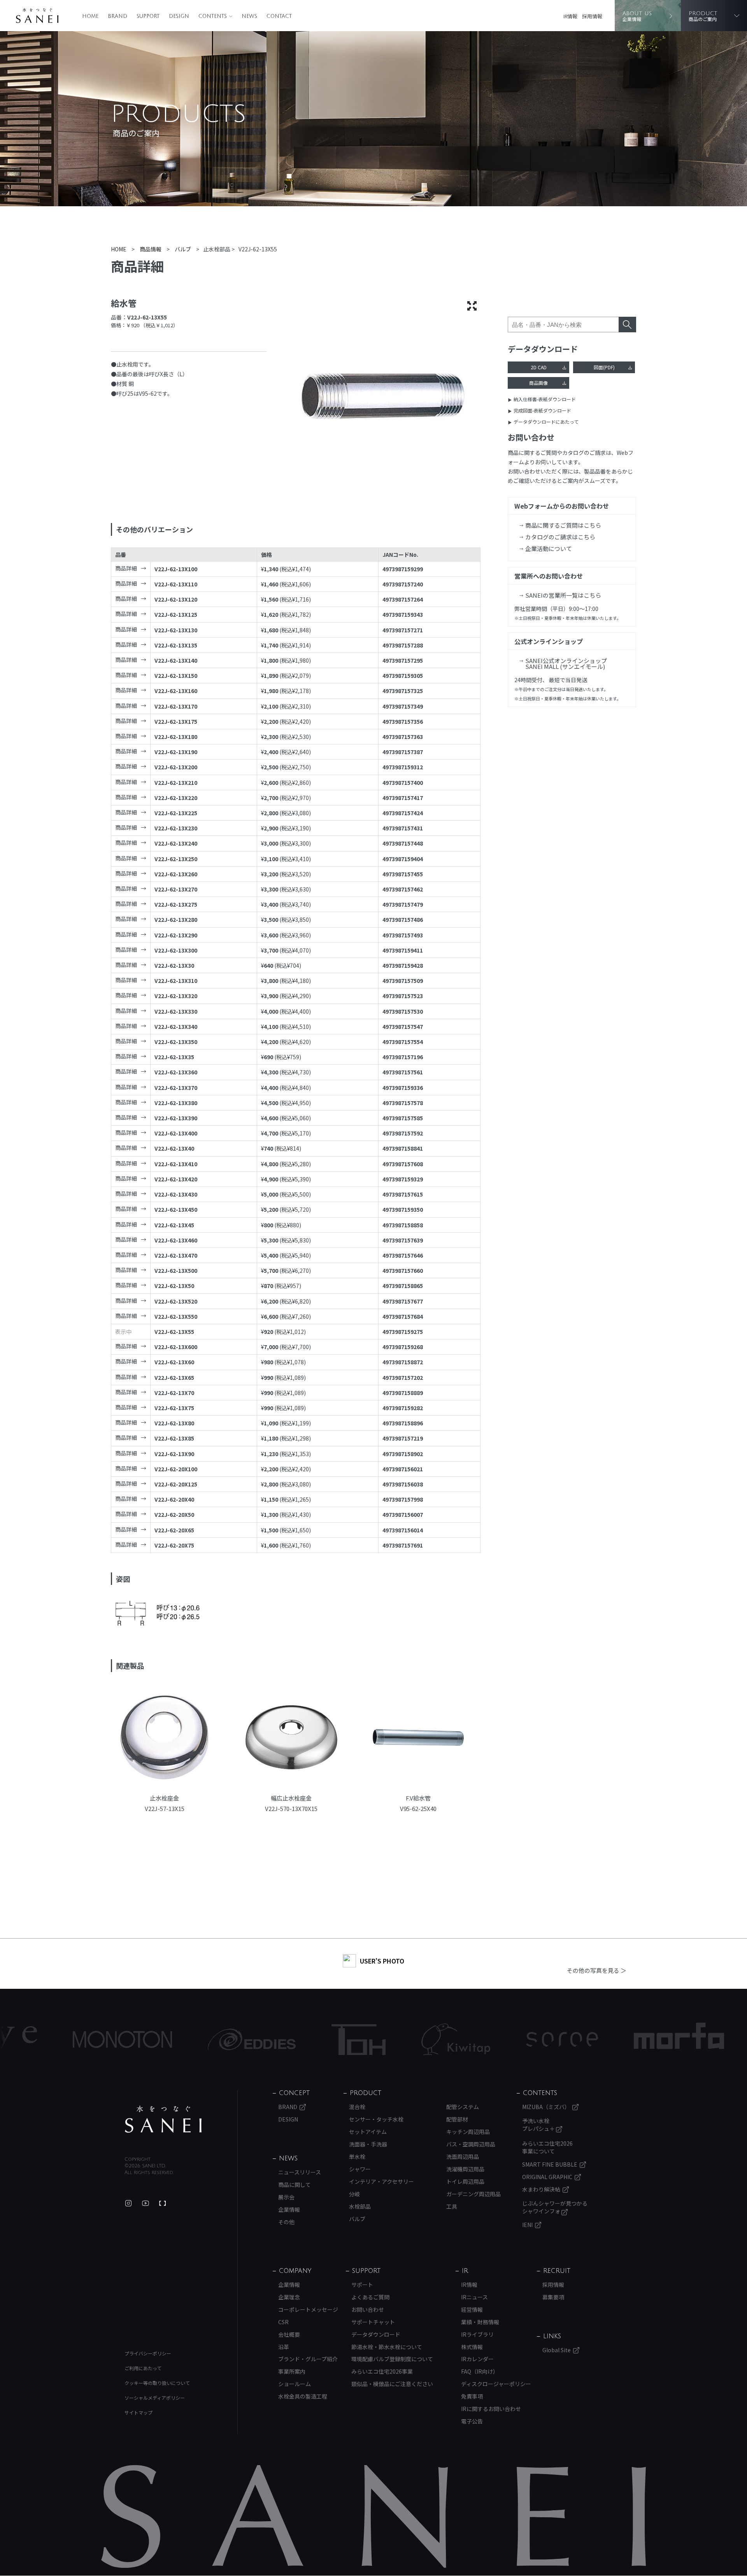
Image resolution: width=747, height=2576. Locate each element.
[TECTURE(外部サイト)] (163, 2203)
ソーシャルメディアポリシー (155, 2398)
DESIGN (179, 16)
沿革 (284, 2347)
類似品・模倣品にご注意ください (392, 2384)
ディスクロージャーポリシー (496, 2384)
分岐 (354, 2194)
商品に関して (295, 2185)
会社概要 (289, 2334)
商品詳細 (126, 568)
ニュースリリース (300, 2172)
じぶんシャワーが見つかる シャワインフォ (555, 2207)
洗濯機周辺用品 (465, 2169)
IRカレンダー (477, 2359)
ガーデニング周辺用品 (473, 2194)
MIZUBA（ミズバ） (546, 2107)
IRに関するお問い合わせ (491, 2409)
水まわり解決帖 (541, 2189)
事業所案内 (292, 2371)
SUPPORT (148, 16)
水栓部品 (360, 2206)
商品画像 (538, 383)
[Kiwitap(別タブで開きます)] (367, 2039)
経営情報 (472, 2309)
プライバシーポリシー (148, 2353)
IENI (527, 2225)
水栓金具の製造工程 (303, 2396)
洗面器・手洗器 (368, 2144)
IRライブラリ (477, 2334)
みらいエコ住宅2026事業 (382, 2371)
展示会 (286, 2197)
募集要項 (553, 2297)
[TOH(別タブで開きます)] (270, 2040)
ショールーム (295, 2384)
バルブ (357, 2219)
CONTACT (279, 16)
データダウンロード (376, 2334)
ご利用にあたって (143, 2368)
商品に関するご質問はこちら (563, 525)
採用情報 (592, 16)
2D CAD (539, 367)
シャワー (360, 2169)
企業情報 (289, 2209)
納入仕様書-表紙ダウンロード (545, 399)
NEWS (249, 16)
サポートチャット (373, 2322)
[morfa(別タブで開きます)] (590, 2040)
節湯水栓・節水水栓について (387, 2347)
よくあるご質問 (370, 2297)
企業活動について (549, 548)
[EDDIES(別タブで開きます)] (163, 2039)
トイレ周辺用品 (465, 2181)
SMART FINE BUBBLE (550, 2164)
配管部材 (457, 2119)
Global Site (557, 2350)
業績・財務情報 (480, 2322)
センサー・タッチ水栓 (376, 2119)
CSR (283, 2322)
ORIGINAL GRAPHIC (547, 2177)
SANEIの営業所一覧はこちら (563, 595)
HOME (90, 16)
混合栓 (357, 2107)
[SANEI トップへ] (163, 2119)
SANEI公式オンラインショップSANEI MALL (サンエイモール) (566, 663)
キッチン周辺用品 (468, 2132)
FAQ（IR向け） (480, 2371)
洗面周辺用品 (463, 2157)
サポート (362, 2285)
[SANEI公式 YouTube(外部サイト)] (146, 2203)
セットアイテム (368, 2132)
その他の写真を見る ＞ (597, 1970)
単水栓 (357, 2157)
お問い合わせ (368, 2309)
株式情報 (472, 2347)
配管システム (463, 2107)
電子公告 (472, 2421)
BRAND (117, 16)
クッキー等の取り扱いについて (157, 2383)
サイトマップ (139, 2412)
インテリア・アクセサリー (381, 2181)
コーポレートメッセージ (308, 2309)
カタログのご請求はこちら (560, 537)
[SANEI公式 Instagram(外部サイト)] (128, 2203)
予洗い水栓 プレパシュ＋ (539, 2125)
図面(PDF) (604, 367)
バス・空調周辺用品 (471, 2144)
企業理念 (289, 2297)
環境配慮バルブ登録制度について (392, 2359)
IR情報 (570, 16)
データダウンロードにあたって (546, 422)
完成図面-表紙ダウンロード (542, 410)
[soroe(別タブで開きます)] (473, 2039)
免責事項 (472, 2396)
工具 (452, 2206)
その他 (286, 2222)
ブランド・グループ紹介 (308, 2359)
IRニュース (474, 2297)
